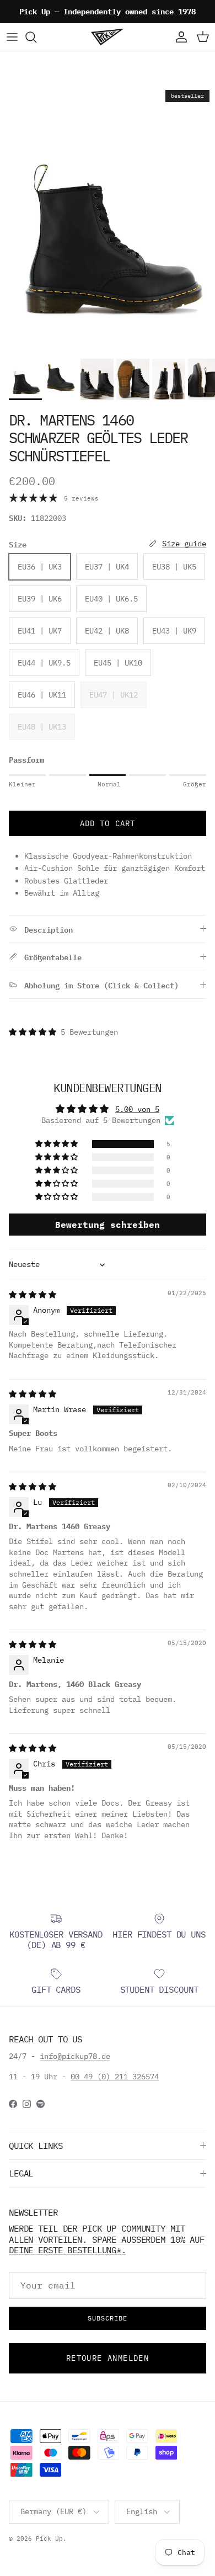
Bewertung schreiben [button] (108, 1225)
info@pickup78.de (75, 2056)
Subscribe (108, 2318)
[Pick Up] (108, 37)
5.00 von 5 (137, 1109)
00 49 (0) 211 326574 (115, 2077)
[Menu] (12, 37)
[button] (35, 1032)
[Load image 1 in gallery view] (108, 219)
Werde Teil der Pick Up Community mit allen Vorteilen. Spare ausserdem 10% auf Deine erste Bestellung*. (107, 2239)
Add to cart (108, 823)
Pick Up (49, 2538)
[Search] (36, 37)
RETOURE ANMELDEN (108, 2358)
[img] (33, 1295)
